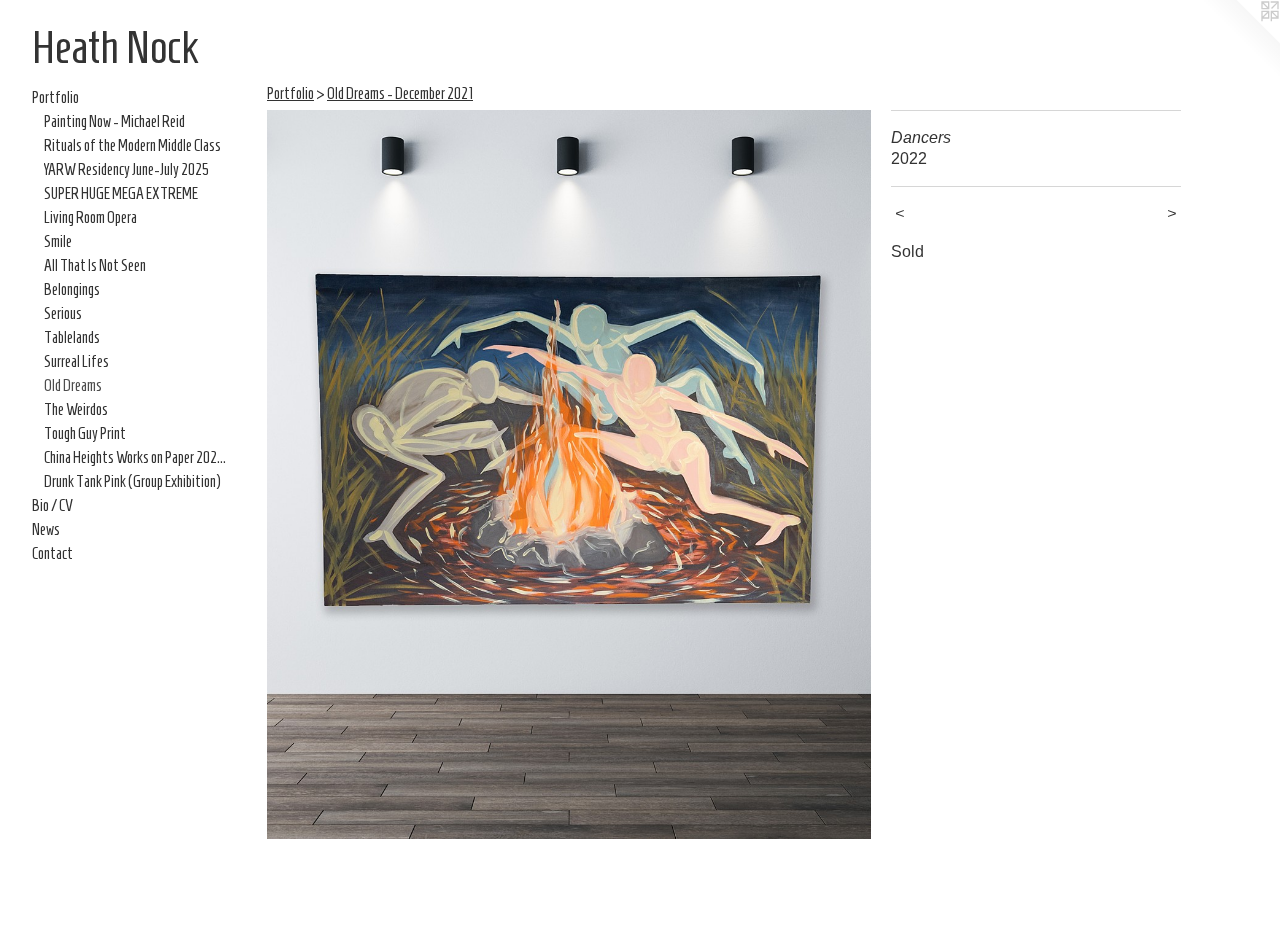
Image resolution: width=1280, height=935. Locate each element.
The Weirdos (76, 409)
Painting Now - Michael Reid (114, 121)
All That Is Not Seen (95, 265)
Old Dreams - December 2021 (400, 93)
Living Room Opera (90, 217)
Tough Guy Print (85, 433)
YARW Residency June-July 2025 (126, 169)
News (46, 529)
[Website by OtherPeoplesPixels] (1240, 40)
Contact (52, 553)
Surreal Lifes (76, 361)
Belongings (72, 289)
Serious (63, 313)
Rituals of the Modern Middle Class (132, 145)
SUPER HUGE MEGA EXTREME (121, 193)
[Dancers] (569, 474)
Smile (58, 241)
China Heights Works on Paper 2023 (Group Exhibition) (138, 457)
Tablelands (72, 337)
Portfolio (55, 97)
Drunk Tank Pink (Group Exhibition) (132, 481)
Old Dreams (73, 385)
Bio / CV (52, 505)
